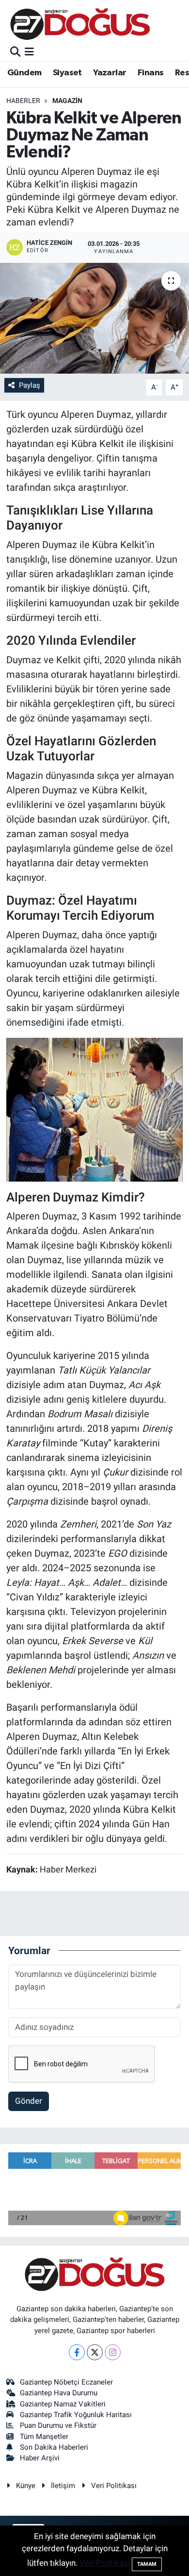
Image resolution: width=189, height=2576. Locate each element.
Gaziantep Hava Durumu (59, 2393)
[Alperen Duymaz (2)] (95, 1109)
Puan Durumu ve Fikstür (58, 2425)
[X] (95, 2352)
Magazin (67, 101)
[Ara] (15, 52)
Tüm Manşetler (44, 2437)
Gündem (24, 73)
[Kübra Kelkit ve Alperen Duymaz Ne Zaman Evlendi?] (94, 318)
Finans (150, 73)
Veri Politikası (114, 2486)
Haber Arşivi (40, 2458)
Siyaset (67, 73)
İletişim (63, 2486)
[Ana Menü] (29, 52)
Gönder (29, 2101)
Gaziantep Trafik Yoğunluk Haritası (76, 2415)
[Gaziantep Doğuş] (80, 24)
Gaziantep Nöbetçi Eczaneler (66, 2382)
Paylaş (30, 385)
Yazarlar (110, 73)
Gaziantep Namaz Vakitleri (63, 2404)
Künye (26, 2486)
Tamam (147, 2564)
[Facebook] (77, 2352)
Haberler (23, 101)
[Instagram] (113, 2352)
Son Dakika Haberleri (54, 2447)
